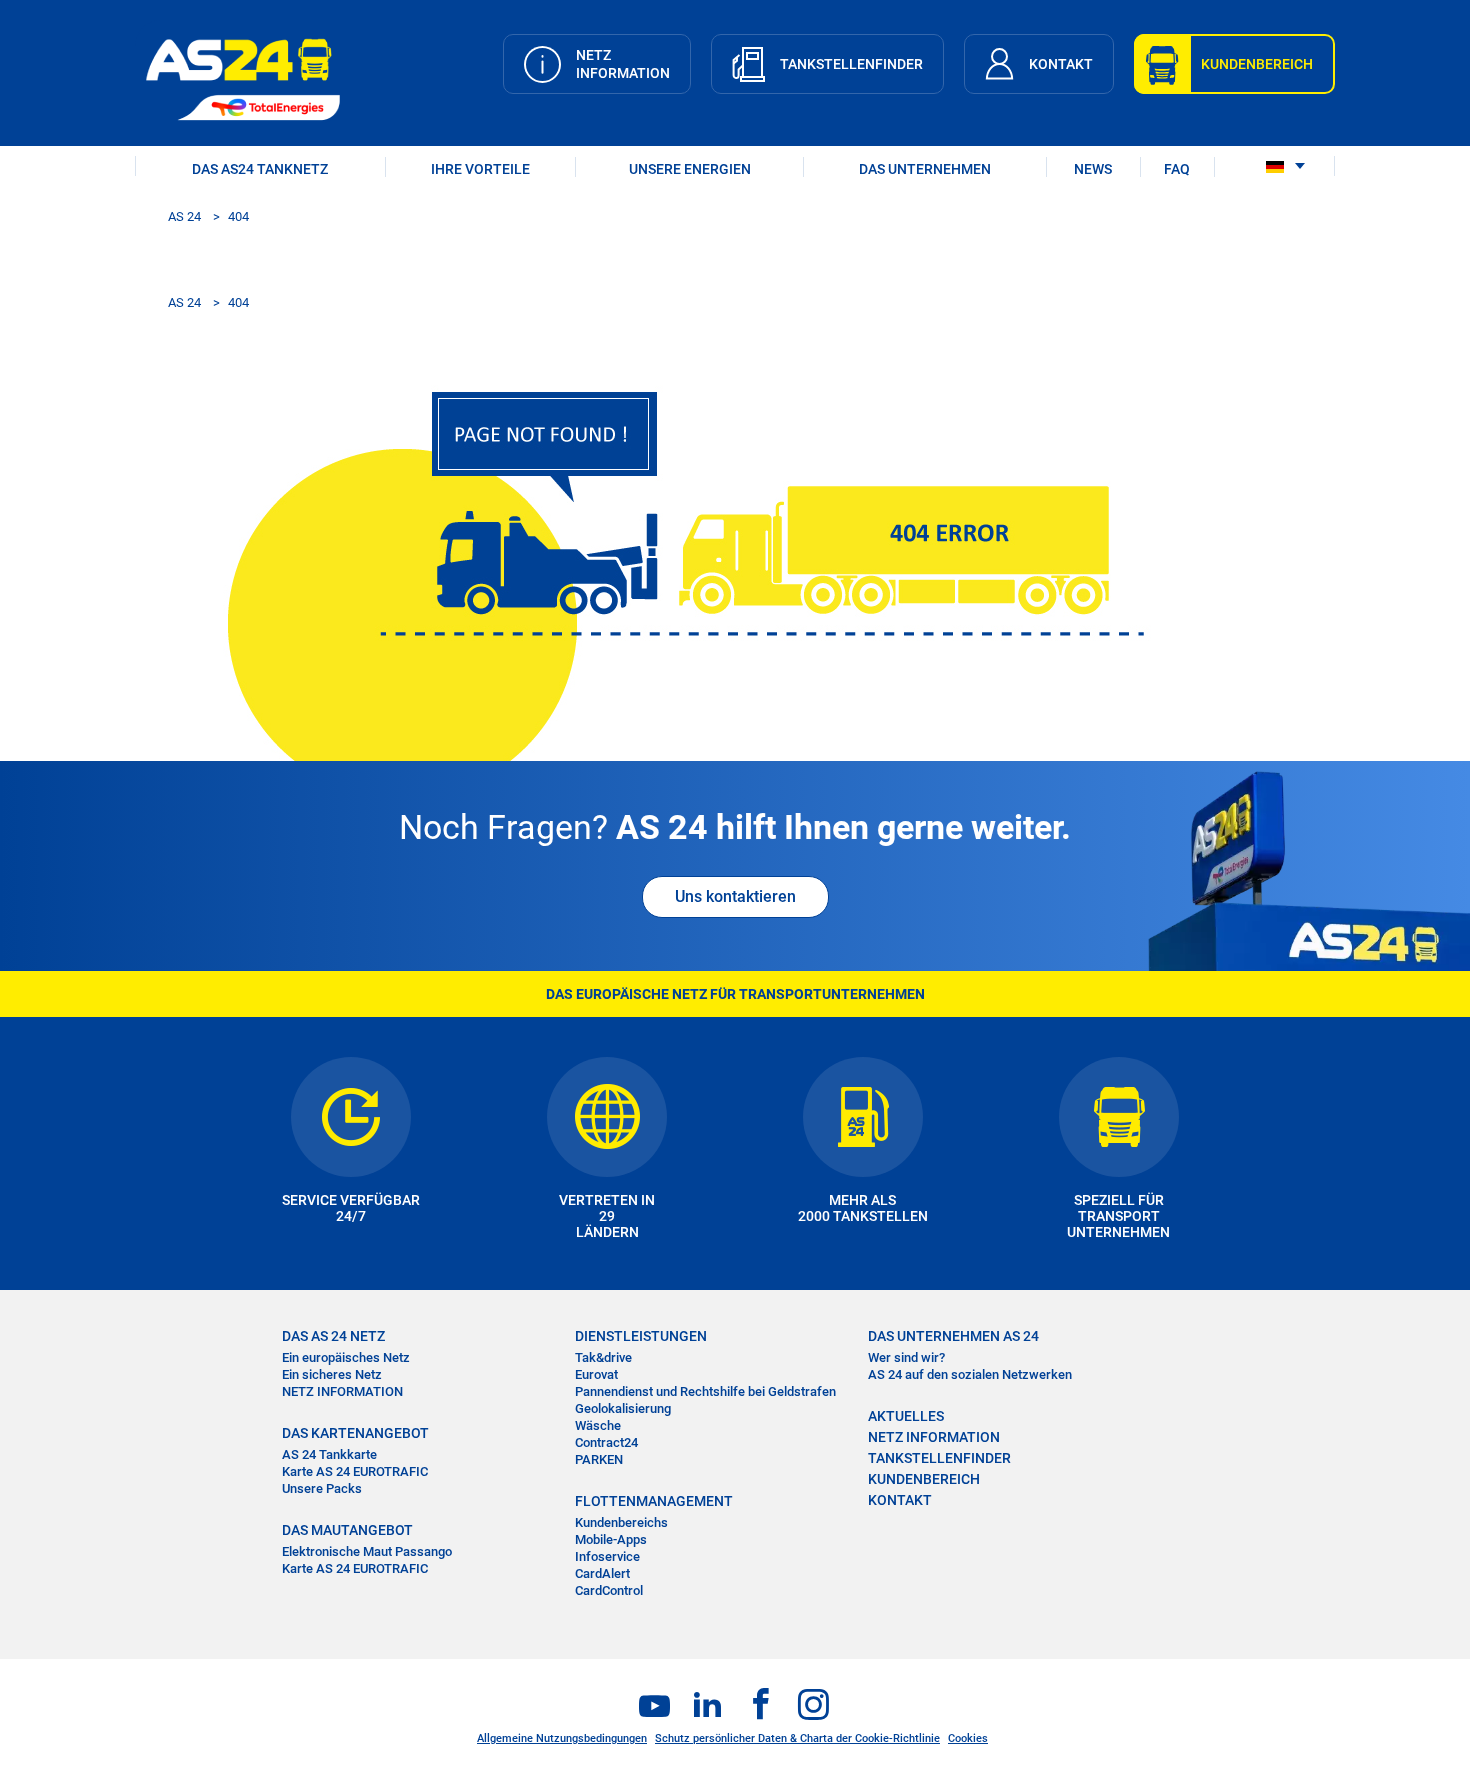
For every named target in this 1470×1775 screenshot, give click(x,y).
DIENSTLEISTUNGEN (641, 1336)
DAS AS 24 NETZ (333, 1336)
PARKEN (599, 1459)
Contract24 (606, 1442)
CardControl (609, 1590)
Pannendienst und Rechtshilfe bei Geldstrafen (705, 1391)
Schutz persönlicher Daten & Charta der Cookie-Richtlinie (797, 1738)
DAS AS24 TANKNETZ (260, 169)
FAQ (1177, 169)
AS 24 (184, 216)
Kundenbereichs (621, 1522)
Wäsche (598, 1425)
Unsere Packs (322, 1488)
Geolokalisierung (623, 1408)
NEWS (1093, 169)
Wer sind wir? (906, 1357)
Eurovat (596, 1374)
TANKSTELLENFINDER (939, 1458)
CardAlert (602, 1573)
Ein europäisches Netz (346, 1357)
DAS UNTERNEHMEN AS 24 (953, 1336)
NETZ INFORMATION (342, 1391)
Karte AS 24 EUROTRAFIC (355, 1471)
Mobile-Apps (611, 1539)
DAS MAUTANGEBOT (347, 1530)
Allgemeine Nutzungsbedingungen (562, 1738)
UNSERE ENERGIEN (690, 169)
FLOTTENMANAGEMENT (654, 1501)
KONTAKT (900, 1500)
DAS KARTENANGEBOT (355, 1433)
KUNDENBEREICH (924, 1479)
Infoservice (607, 1556)
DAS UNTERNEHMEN (925, 169)
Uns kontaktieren (735, 896)
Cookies (968, 1738)
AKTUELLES (906, 1416)
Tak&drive (603, 1357)
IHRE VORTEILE (480, 169)
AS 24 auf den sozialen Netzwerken (970, 1374)
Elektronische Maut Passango (367, 1551)
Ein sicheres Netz (332, 1374)
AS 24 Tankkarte (329, 1454)
